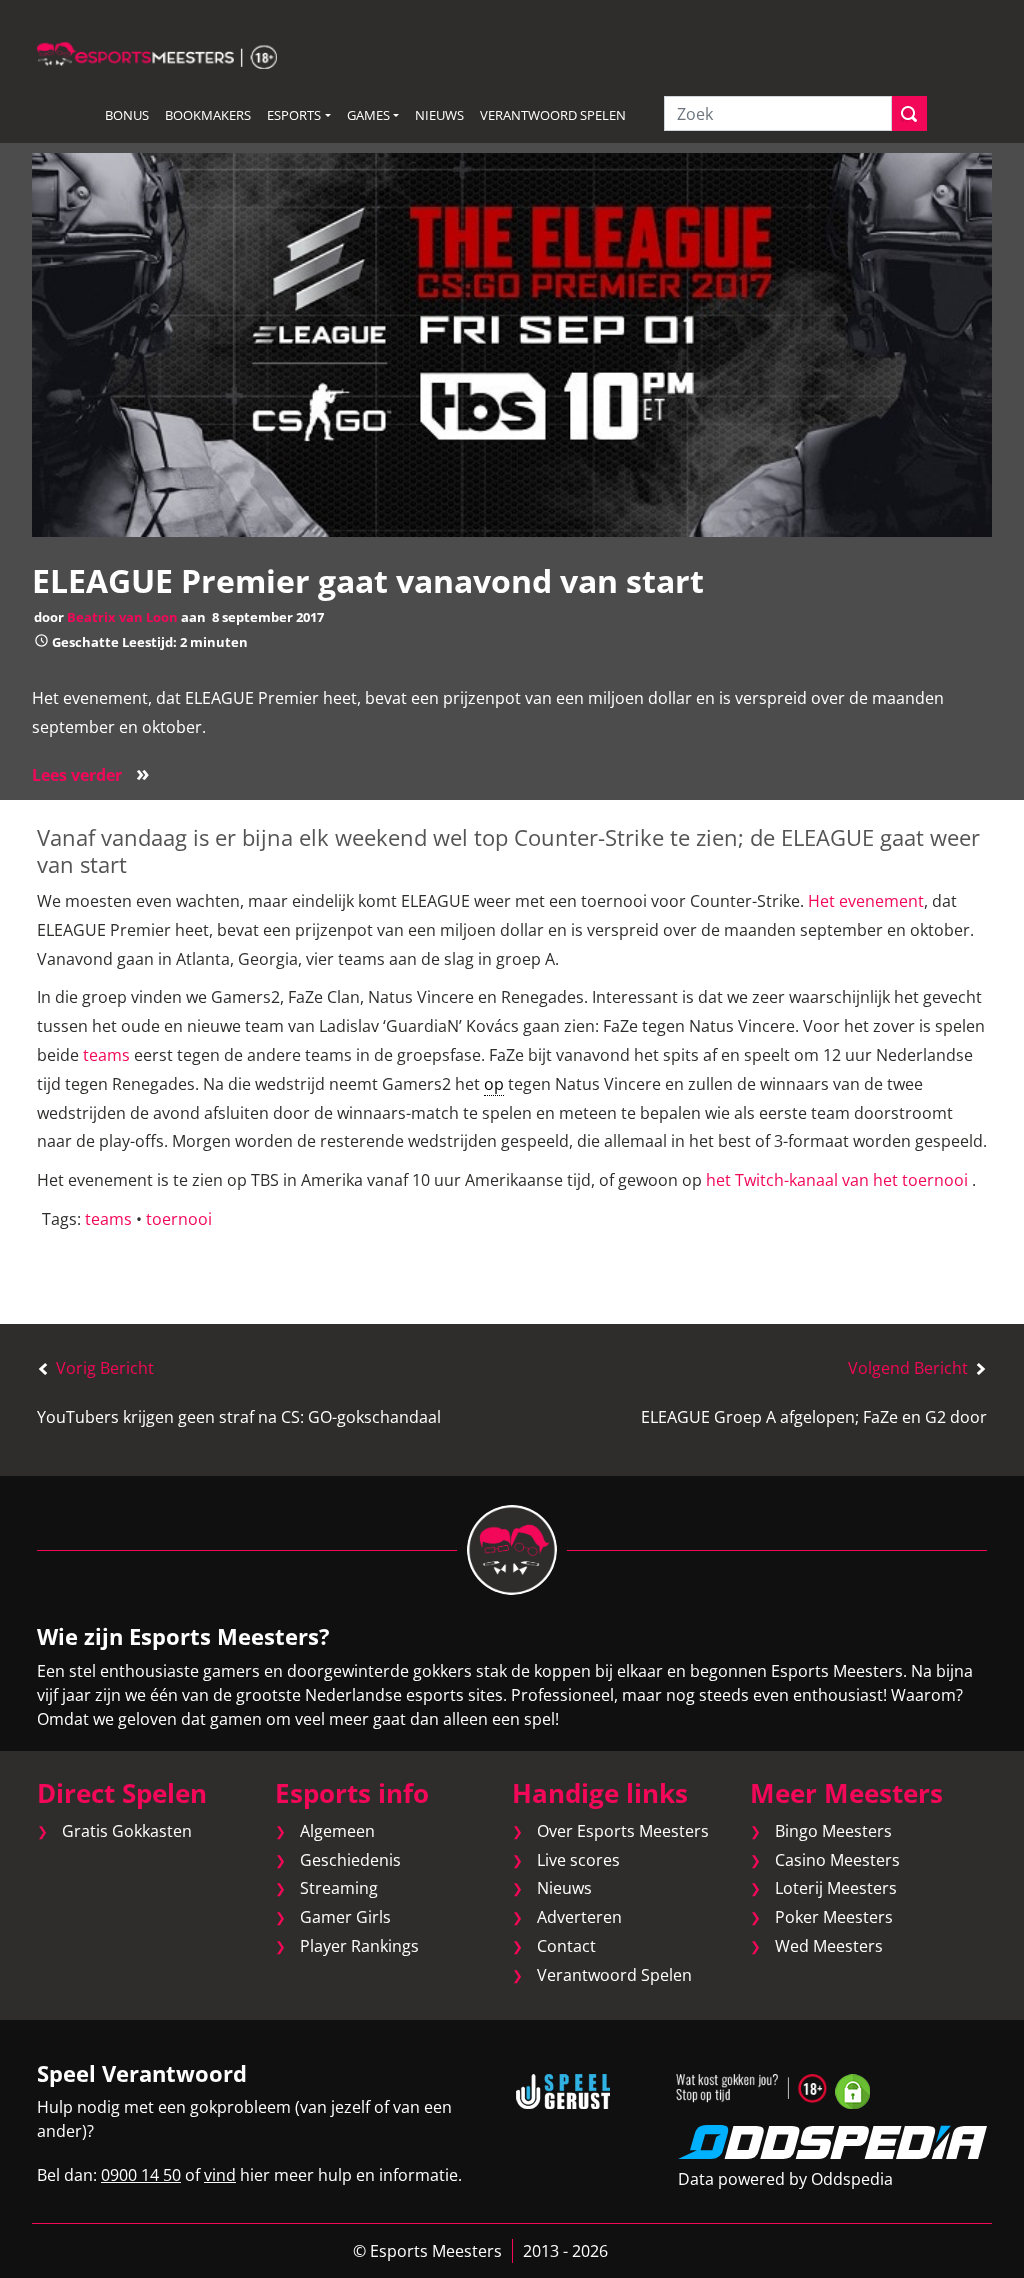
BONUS (127, 115)
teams (106, 1055)
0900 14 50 (141, 2175)
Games (368, 115)
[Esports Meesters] (157, 54)
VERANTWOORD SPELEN (553, 115)
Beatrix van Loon (122, 617)
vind (220, 2175)
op (494, 1084)
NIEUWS (439, 115)
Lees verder (91, 775)
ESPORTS (294, 115)
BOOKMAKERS (208, 115)
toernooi (179, 1219)
